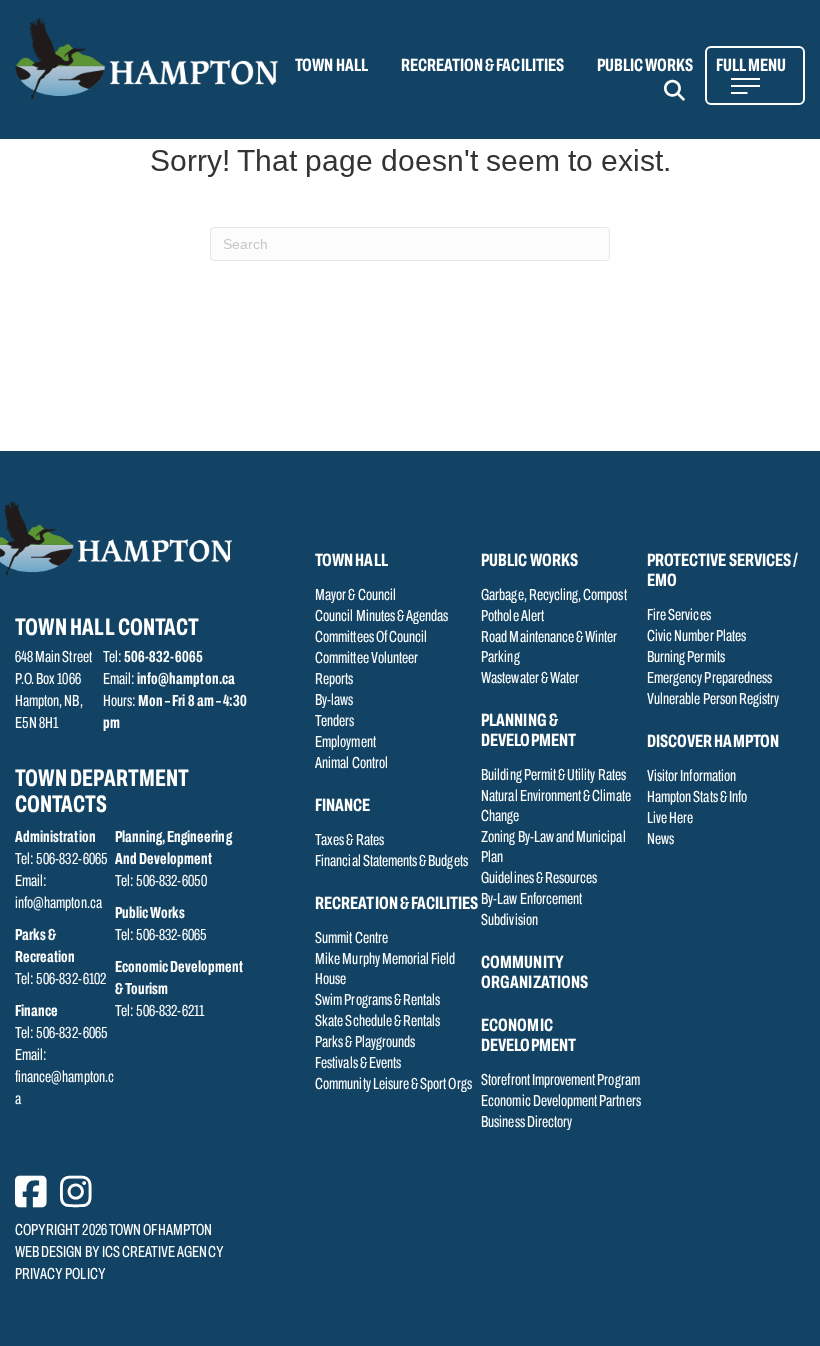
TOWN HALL (331, 67)
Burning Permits (686, 658)
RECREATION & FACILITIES (482, 67)
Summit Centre (351, 939)
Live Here (670, 819)
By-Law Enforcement (531, 900)
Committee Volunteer (366, 659)
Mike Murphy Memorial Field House (385, 970)
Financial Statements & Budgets (391, 862)
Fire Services (679, 616)
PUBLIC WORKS (645, 67)
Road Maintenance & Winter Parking (549, 648)
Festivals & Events (358, 1064)
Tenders (334, 722)
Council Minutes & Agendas (381, 617)
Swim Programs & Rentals (377, 1001)
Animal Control (351, 764)
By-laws (334, 701)
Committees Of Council (371, 638)
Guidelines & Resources (539, 879)
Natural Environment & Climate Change (555, 807)
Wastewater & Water (530, 679)
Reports (334, 680)
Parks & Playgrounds (365, 1043)
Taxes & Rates (349, 841)
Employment (345, 743)
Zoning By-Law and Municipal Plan (553, 848)
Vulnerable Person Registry (713, 700)
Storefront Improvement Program (560, 1081)
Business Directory (526, 1123)
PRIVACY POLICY (60, 1275)
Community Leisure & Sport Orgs (393, 1085)
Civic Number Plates (696, 637)
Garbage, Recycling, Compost (553, 596)
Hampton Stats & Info (697, 798)
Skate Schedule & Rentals (377, 1022)
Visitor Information (691, 777)
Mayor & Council (355, 596)
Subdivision (509, 921)
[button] (686, 90)
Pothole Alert (512, 617)
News (660, 840)
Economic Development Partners (560, 1102)
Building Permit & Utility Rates (553, 776)
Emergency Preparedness (709, 679)
